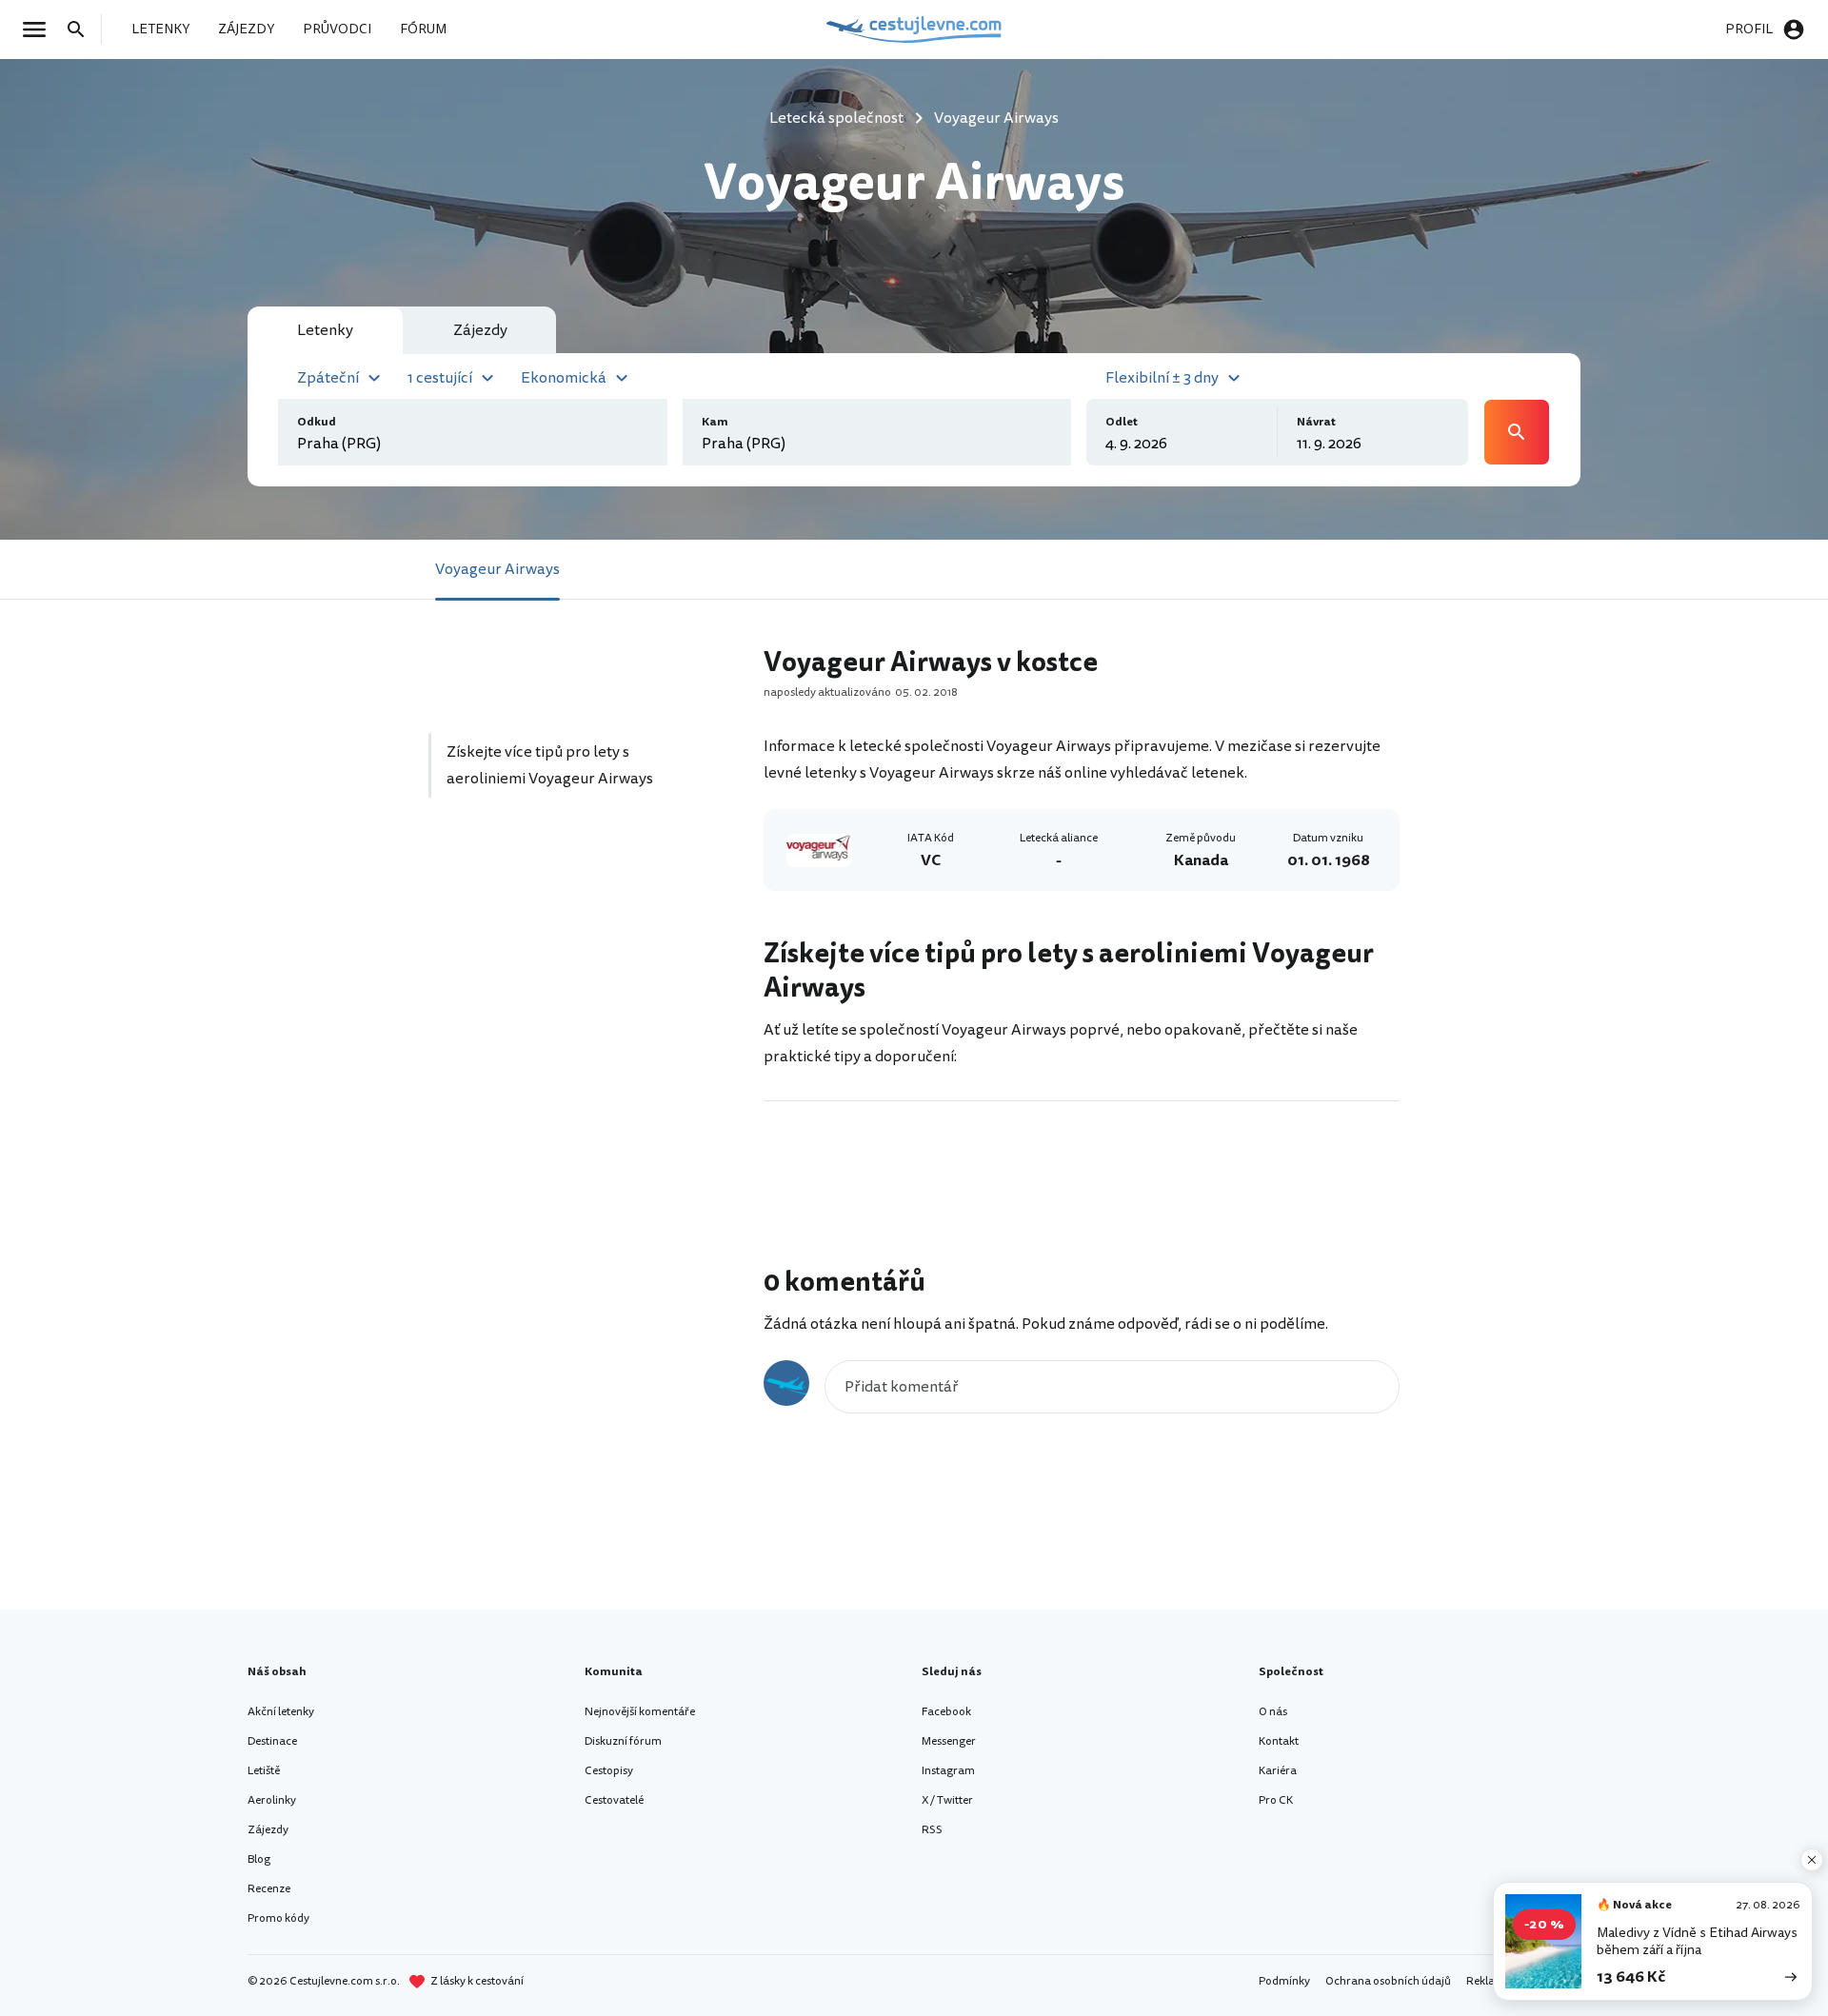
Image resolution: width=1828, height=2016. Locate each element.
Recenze (269, 1889)
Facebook (946, 1712)
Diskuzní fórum (623, 1741)
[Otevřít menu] (40, 30)
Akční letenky (281, 1712)
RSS (932, 1830)
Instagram (948, 1771)
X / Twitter (947, 1800)
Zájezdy (268, 1830)
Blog (259, 1859)
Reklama (1489, 1981)
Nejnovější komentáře (640, 1712)
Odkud (317, 422)
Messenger (949, 1741)
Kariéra (1278, 1771)
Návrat (1316, 422)
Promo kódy (278, 1918)
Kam (715, 422)
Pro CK (1276, 1800)
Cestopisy (609, 1771)
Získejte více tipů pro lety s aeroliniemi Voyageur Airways (550, 765)
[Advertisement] (573, 993)
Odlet (1122, 422)
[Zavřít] (1812, 1860)
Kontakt (1279, 1741)
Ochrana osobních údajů (1388, 1981)
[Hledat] (82, 30)
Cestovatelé (614, 1800)
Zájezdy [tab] (480, 330)
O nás (1273, 1712)
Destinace (272, 1741)
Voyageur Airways (497, 569)
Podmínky (1284, 1981)
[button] (341, 376)
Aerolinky (272, 1800)
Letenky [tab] (325, 330)
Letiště (264, 1771)
